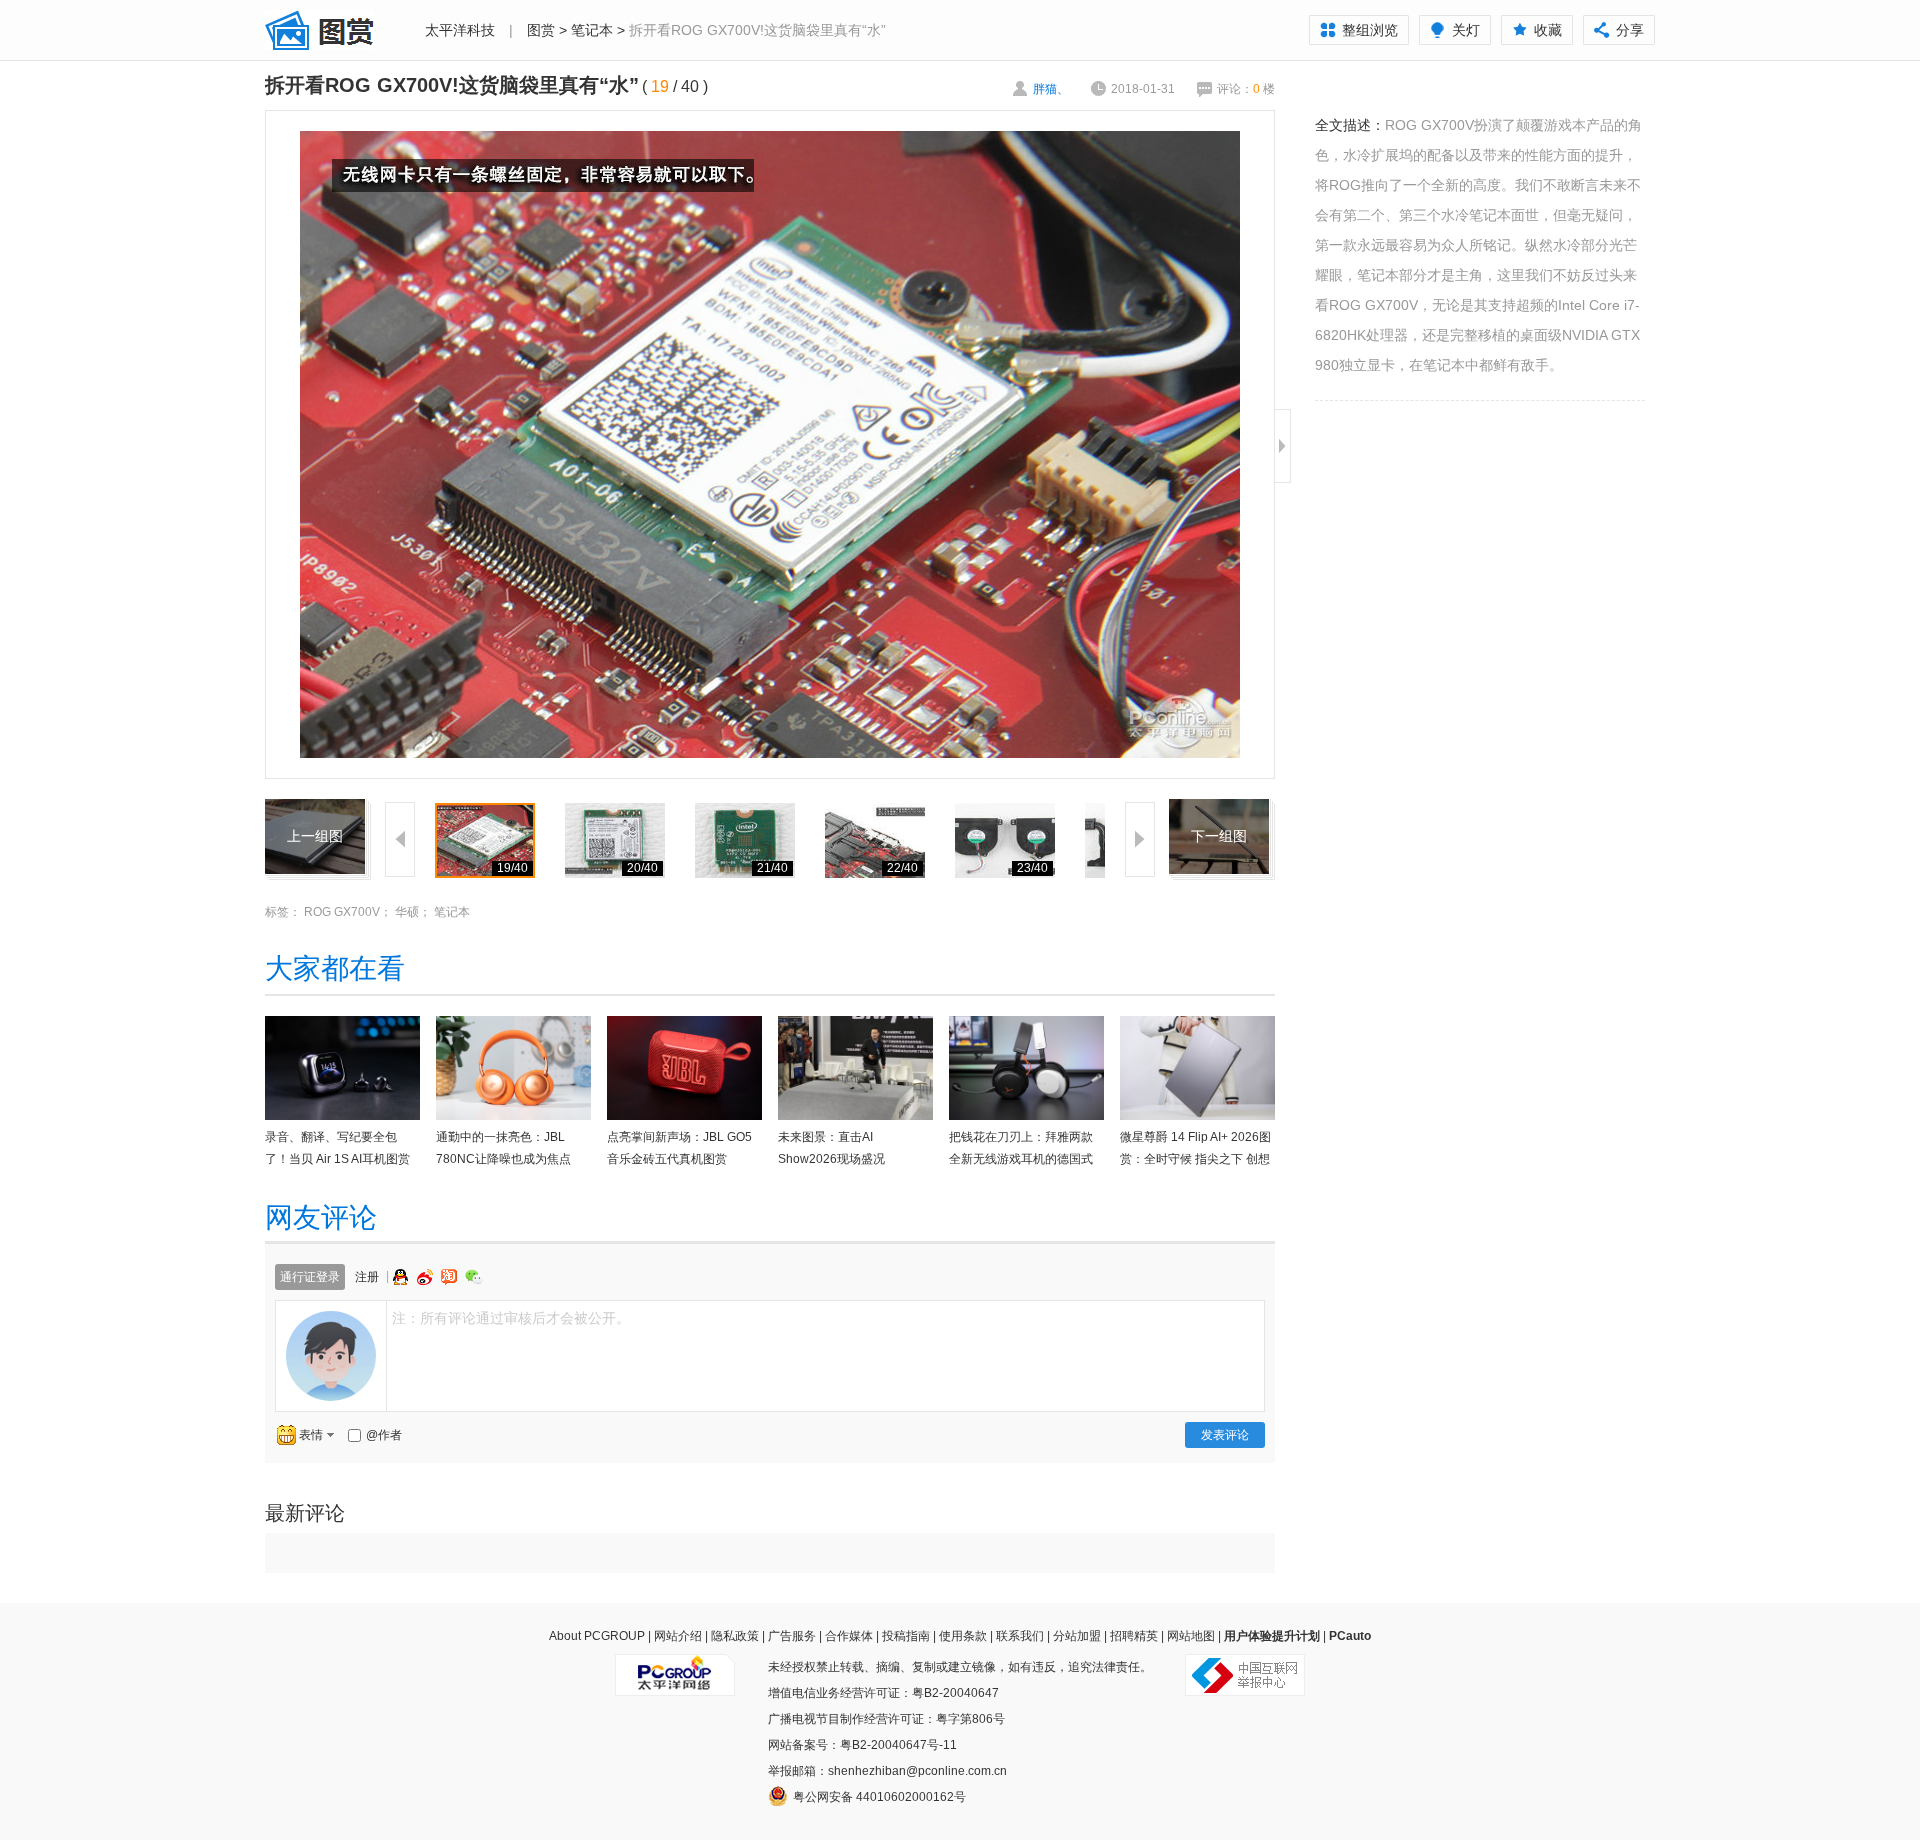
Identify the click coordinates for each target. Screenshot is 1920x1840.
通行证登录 (310, 1277)
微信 (474, 1276)
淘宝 (451, 1277)
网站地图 (1191, 1636)
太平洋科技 (460, 30)
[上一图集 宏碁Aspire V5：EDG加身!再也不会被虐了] (315, 811)
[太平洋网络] (675, 1667)
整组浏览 (1370, 30)
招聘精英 (1134, 1636)
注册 (367, 1277)
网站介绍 (678, 1636)
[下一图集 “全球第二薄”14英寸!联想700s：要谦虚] (1219, 811)
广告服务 (792, 1636)
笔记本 (592, 30)
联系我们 (1020, 1636)
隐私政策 (735, 1636)
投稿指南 (906, 1636)
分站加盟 (1077, 1636)
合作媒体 (849, 1636)
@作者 (384, 1435)
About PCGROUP (597, 1636)
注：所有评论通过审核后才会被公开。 (511, 1318)
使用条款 (963, 1636)
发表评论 (1225, 1435)
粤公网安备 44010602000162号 (879, 1797)
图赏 (541, 30)
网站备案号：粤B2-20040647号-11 (862, 1745)
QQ (403, 1277)
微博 (427, 1277)
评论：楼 (1246, 89)
